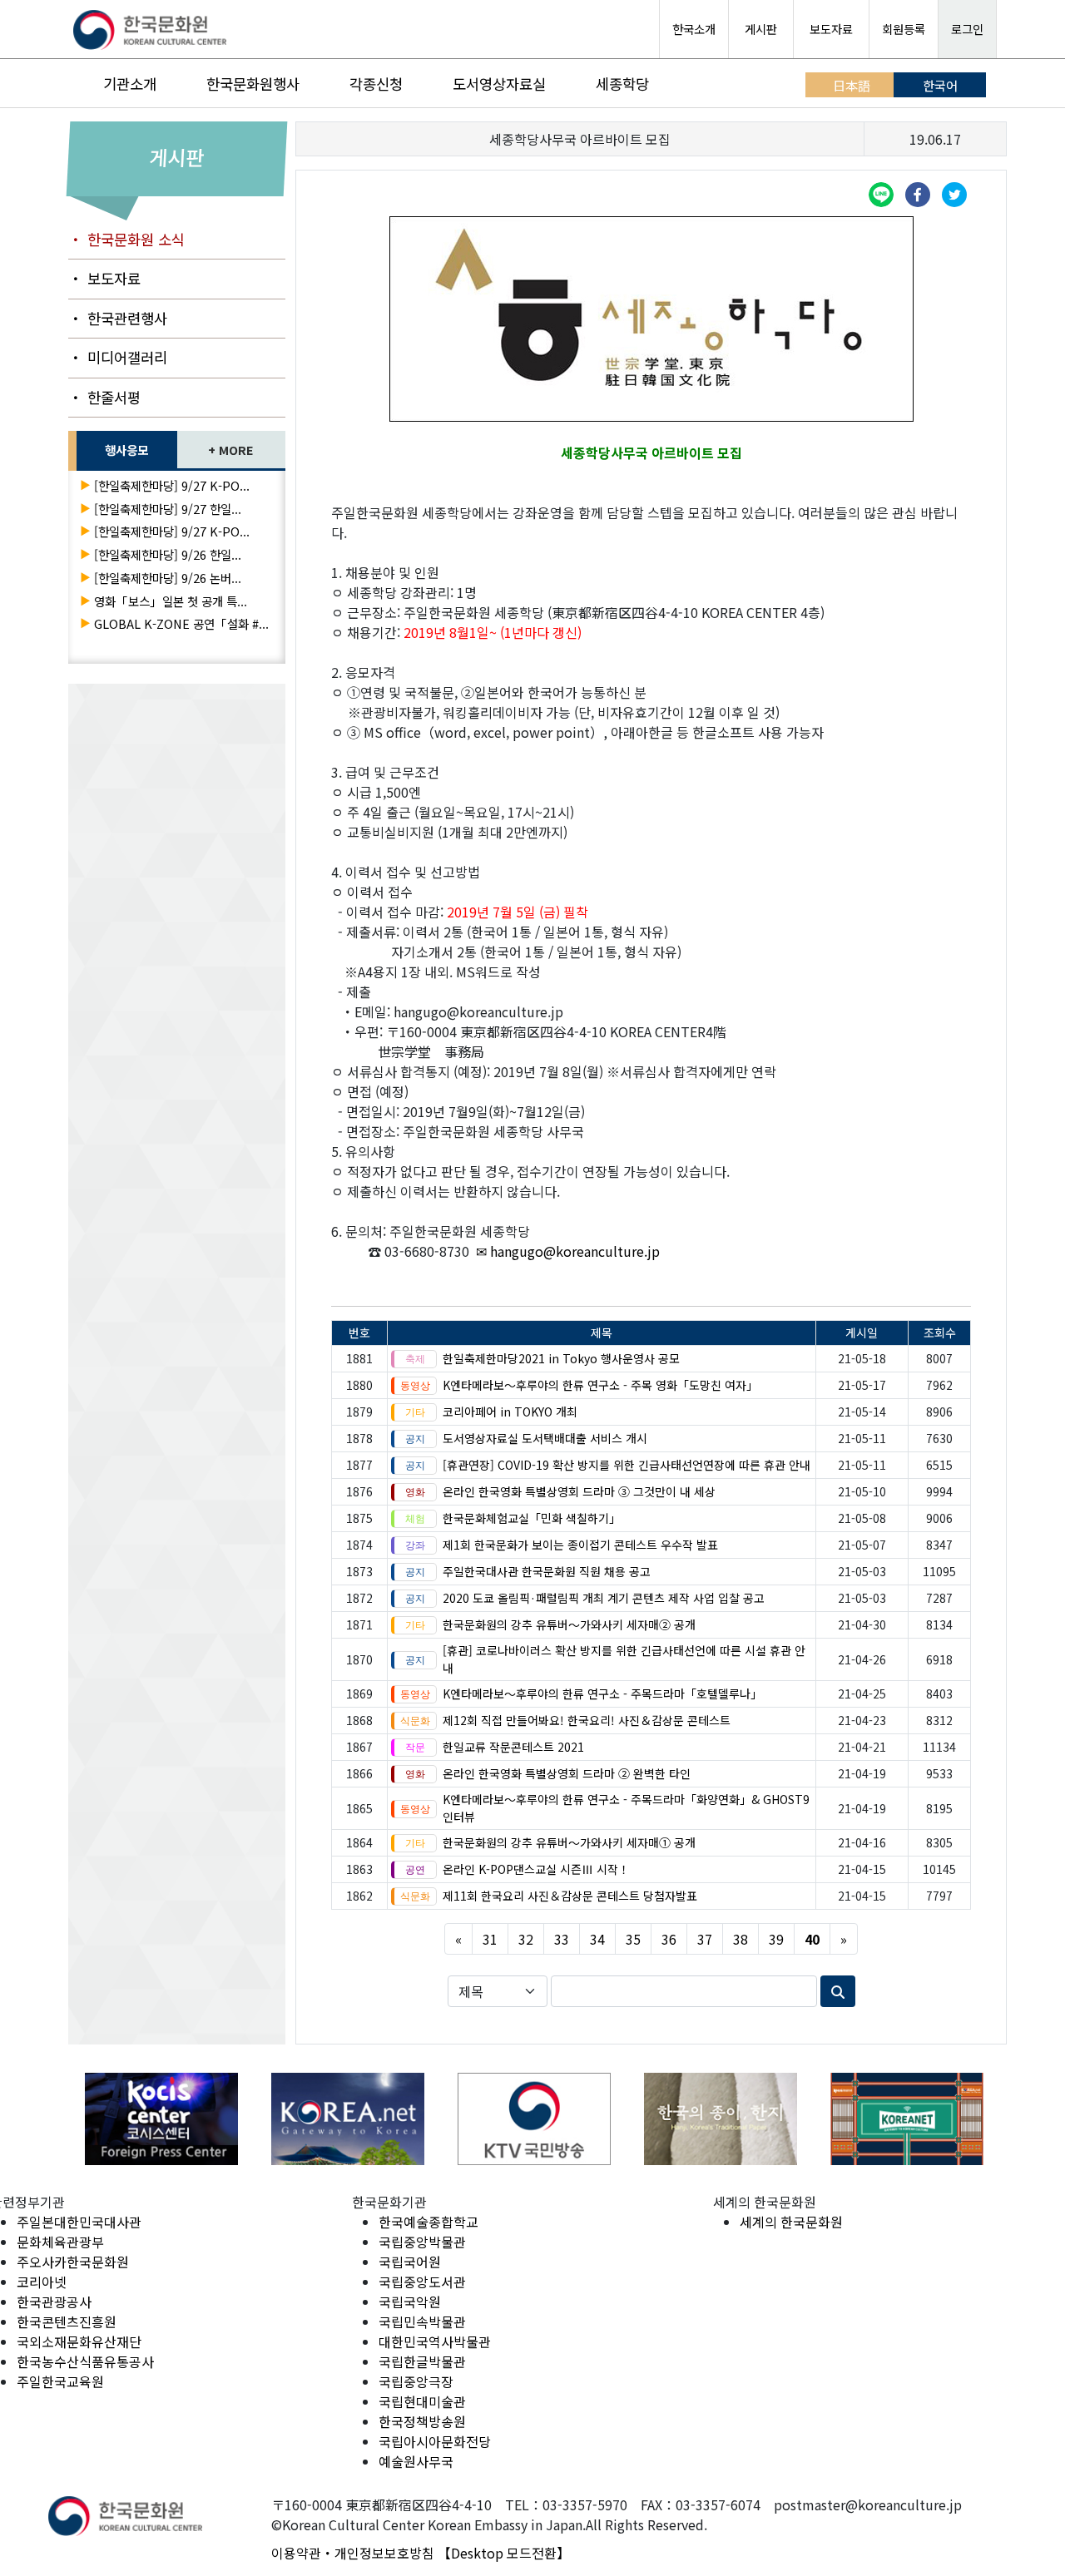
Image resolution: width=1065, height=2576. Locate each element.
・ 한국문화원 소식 (126, 239)
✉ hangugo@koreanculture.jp (568, 1251)
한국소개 (694, 29)
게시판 (761, 29)
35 (633, 1939)
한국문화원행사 (253, 84)
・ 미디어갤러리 (118, 357)
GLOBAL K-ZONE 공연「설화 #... (181, 623)
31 (490, 1939)
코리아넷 (42, 2282)
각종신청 (376, 84)
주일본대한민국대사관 (79, 2222)
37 (705, 1939)
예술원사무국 (416, 2461)
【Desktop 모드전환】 (504, 2553)
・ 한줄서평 (104, 397)
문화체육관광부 (60, 2242)
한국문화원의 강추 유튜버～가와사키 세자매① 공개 (569, 1842)
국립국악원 (410, 2302)
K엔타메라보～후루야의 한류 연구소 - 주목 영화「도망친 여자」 (600, 1385)
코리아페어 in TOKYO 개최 (510, 1412)
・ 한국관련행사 (118, 318)
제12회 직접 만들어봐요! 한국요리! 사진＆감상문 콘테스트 (587, 1720)
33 (562, 1939)
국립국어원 (410, 2262)
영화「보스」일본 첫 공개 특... (171, 601)
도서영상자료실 (499, 84)
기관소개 (130, 84)
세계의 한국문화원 (791, 2222)
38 (741, 1939)
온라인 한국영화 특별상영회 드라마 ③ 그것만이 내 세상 (579, 1491)
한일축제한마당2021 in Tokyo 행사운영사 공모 (561, 1358)
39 (776, 1939)
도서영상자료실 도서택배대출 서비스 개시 (545, 1438)
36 (669, 1939)
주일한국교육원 (60, 2381)
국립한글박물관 (422, 2361)
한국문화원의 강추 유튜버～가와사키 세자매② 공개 (569, 1624)
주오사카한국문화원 (73, 2262)
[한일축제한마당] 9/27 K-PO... (172, 485)
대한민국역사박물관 (435, 2341)
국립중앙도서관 (422, 2282)
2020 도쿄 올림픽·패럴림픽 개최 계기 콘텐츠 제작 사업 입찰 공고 (604, 1598)
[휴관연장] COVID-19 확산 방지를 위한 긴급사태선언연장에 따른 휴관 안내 (627, 1465)
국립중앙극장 (416, 2381)
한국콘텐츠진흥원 (67, 2321)
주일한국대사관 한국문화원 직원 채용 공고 (547, 1571)
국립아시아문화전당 (435, 2441)
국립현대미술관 (422, 2401)
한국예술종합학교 (428, 2222)
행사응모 (126, 450)
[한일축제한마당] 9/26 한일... (168, 554)
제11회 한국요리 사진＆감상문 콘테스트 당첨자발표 (570, 1896)
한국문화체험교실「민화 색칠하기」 (532, 1518)
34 (597, 1939)
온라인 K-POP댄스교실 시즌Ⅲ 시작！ (536, 1869)
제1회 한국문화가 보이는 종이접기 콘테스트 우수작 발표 (580, 1545)
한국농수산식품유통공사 (85, 2361)
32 (526, 1939)
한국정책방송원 (422, 2421)
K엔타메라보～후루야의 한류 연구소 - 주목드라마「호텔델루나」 (602, 1693)
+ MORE (231, 450)
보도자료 (831, 29)
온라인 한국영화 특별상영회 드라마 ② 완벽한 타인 (567, 1773)
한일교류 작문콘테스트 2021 (513, 1747)
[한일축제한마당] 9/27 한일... (168, 509)
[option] (121, 2119)
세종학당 (622, 84)
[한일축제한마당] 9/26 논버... (168, 578)
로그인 (967, 29)
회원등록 (904, 29)
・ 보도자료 (104, 278)
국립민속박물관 (422, 2321)
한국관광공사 (54, 2302)
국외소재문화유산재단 (79, 2341)
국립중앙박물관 (422, 2242)
